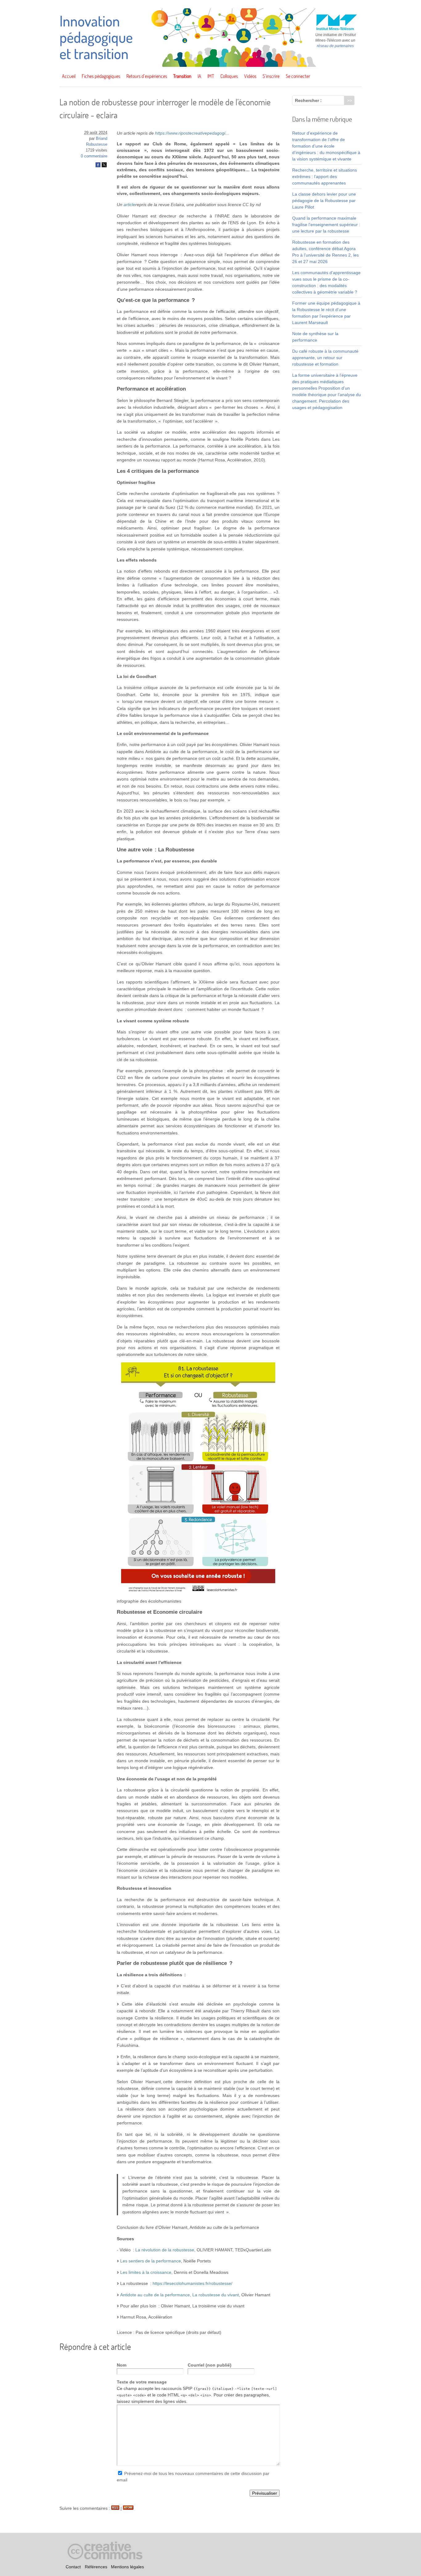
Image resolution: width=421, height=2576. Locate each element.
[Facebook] (98, 166)
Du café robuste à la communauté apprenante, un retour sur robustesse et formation (325, 358)
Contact (73, 2567)
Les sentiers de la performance (151, 2261)
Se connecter (298, 76)
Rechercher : (308, 100)
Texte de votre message (142, 2382)
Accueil (69, 76)
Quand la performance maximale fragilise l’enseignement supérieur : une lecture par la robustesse (326, 225)
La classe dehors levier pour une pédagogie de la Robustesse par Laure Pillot (324, 201)
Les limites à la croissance (146, 2272)
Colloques (229, 76)
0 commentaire (94, 156)
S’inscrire (271, 76)
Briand (102, 139)
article (129, 205)
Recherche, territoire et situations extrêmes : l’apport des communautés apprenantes (325, 176)
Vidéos (250, 76)
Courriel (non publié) (210, 2365)
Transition (182, 76)
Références (96, 2567)
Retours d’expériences (147, 76)
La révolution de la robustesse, (165, 2250)
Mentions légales (127, 2567)
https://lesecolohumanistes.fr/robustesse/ (192, 2283)
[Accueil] (211, 65)
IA (199, 76)
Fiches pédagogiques (101, 76)
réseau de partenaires (335, 46)
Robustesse (97, 144)
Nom (122, 2365)
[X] (104, 166)
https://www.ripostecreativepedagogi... (192, 133)
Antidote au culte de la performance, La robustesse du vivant (180, 2295)
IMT (211, 76)
